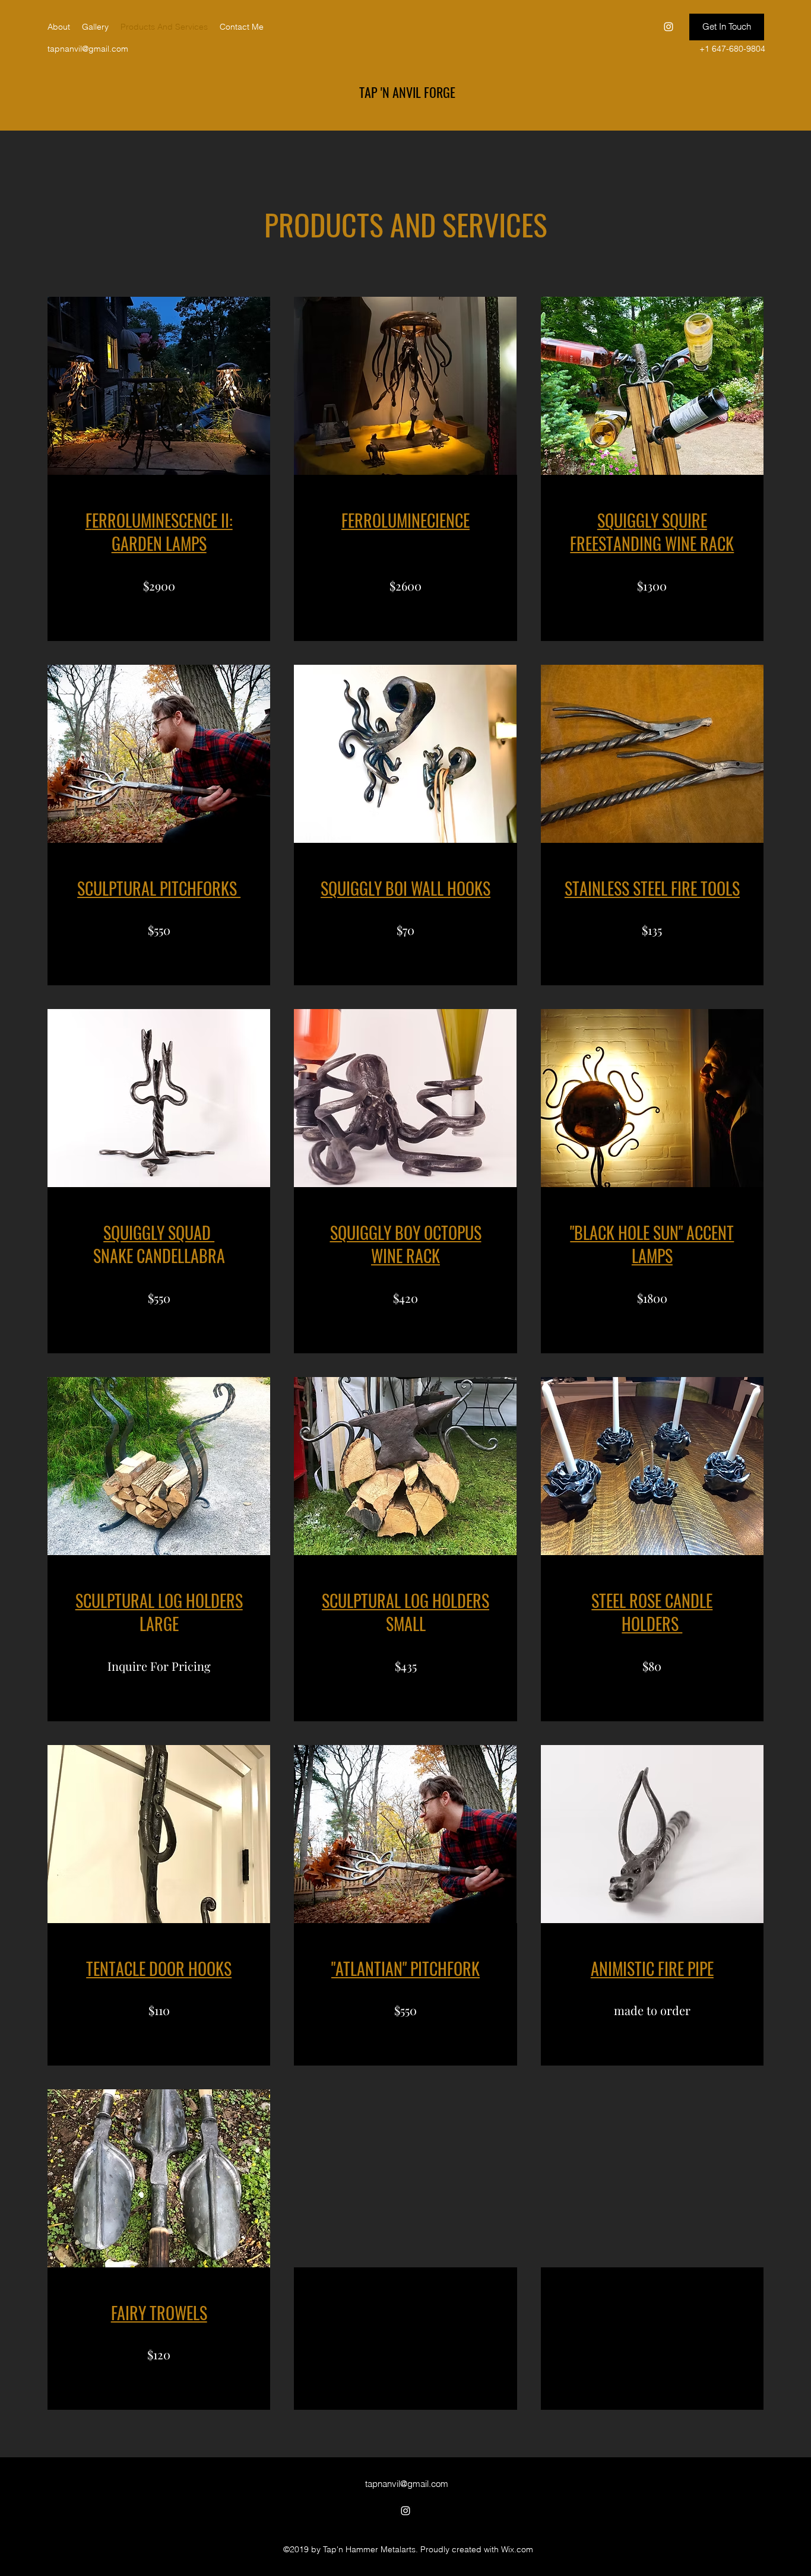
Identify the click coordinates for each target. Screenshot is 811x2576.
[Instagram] (669, 27)
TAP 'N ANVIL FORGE (407, 92)
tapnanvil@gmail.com (88, 49)
